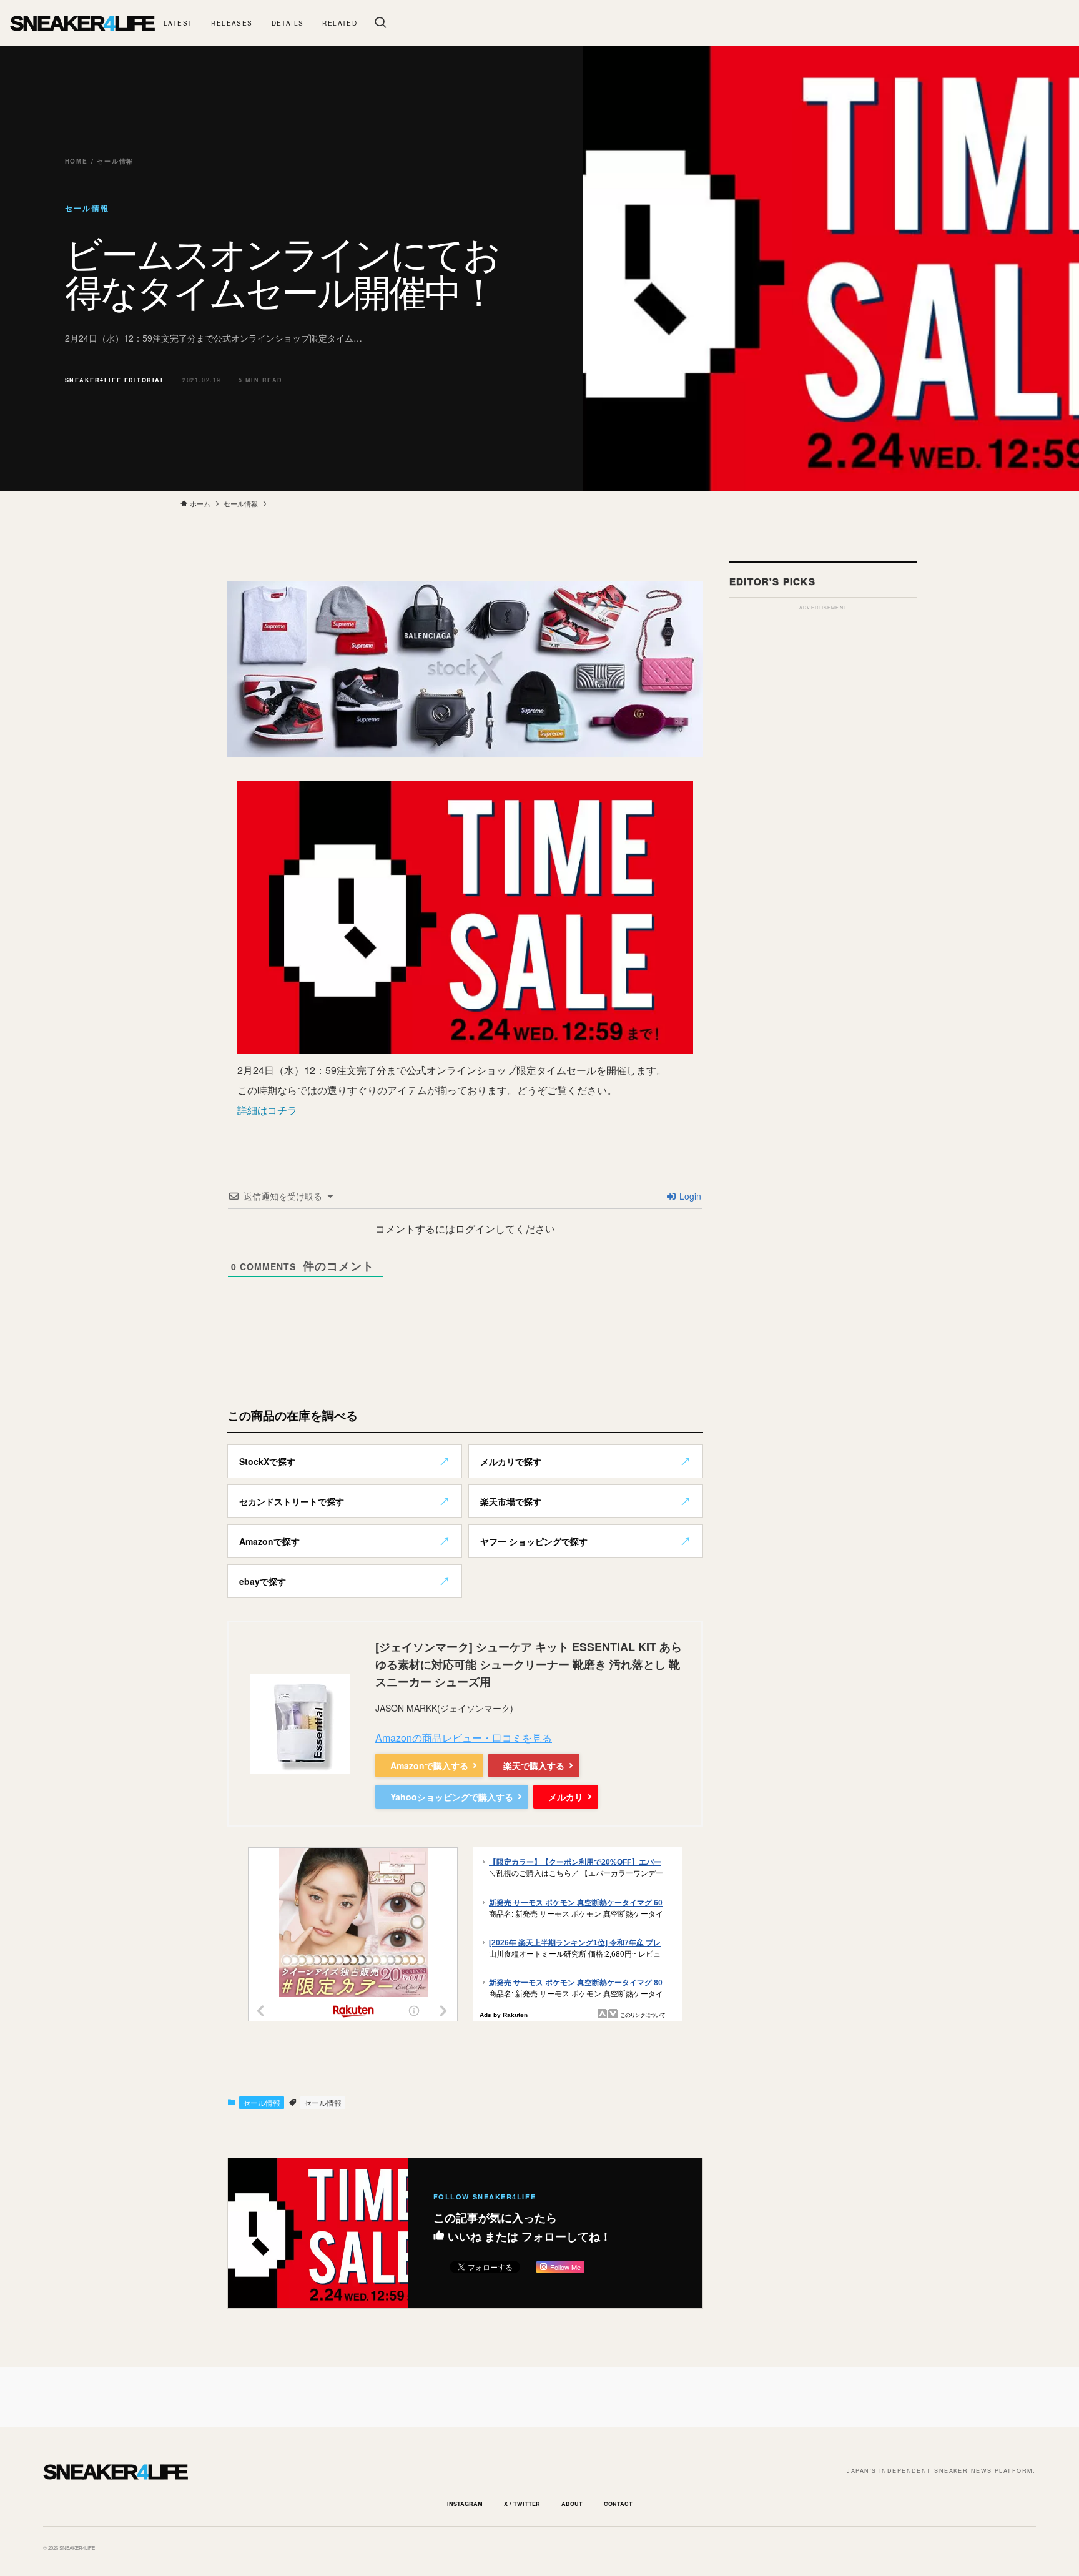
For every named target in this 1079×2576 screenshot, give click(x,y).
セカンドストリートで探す (292, 1501)
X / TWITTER (522, 2504)
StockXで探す (267, 1461)
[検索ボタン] (380, 23)
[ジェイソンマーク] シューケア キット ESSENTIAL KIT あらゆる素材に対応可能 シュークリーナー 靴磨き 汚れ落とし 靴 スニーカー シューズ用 (529, 1664)
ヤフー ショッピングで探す (534, 1541)
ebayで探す (263, 1581)
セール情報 (262, 2102)
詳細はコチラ (267, 1110)
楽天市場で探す (511, 1501)
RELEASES (232, 23)
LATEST (178, 23)
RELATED (340, 23)
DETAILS (288, 23)
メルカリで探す (511, 1461)
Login (689, 1196)
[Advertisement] (823, 804)
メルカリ (566, 1797)
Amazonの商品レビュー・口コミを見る (464, 1738)
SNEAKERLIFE (82, 23)
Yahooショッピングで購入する (452, 1797)
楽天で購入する (534, 1765)
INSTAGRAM (465, 2504)
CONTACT (618, 2504)
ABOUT (572, 2504)
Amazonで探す (269, 1541)
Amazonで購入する (429, 1765)
